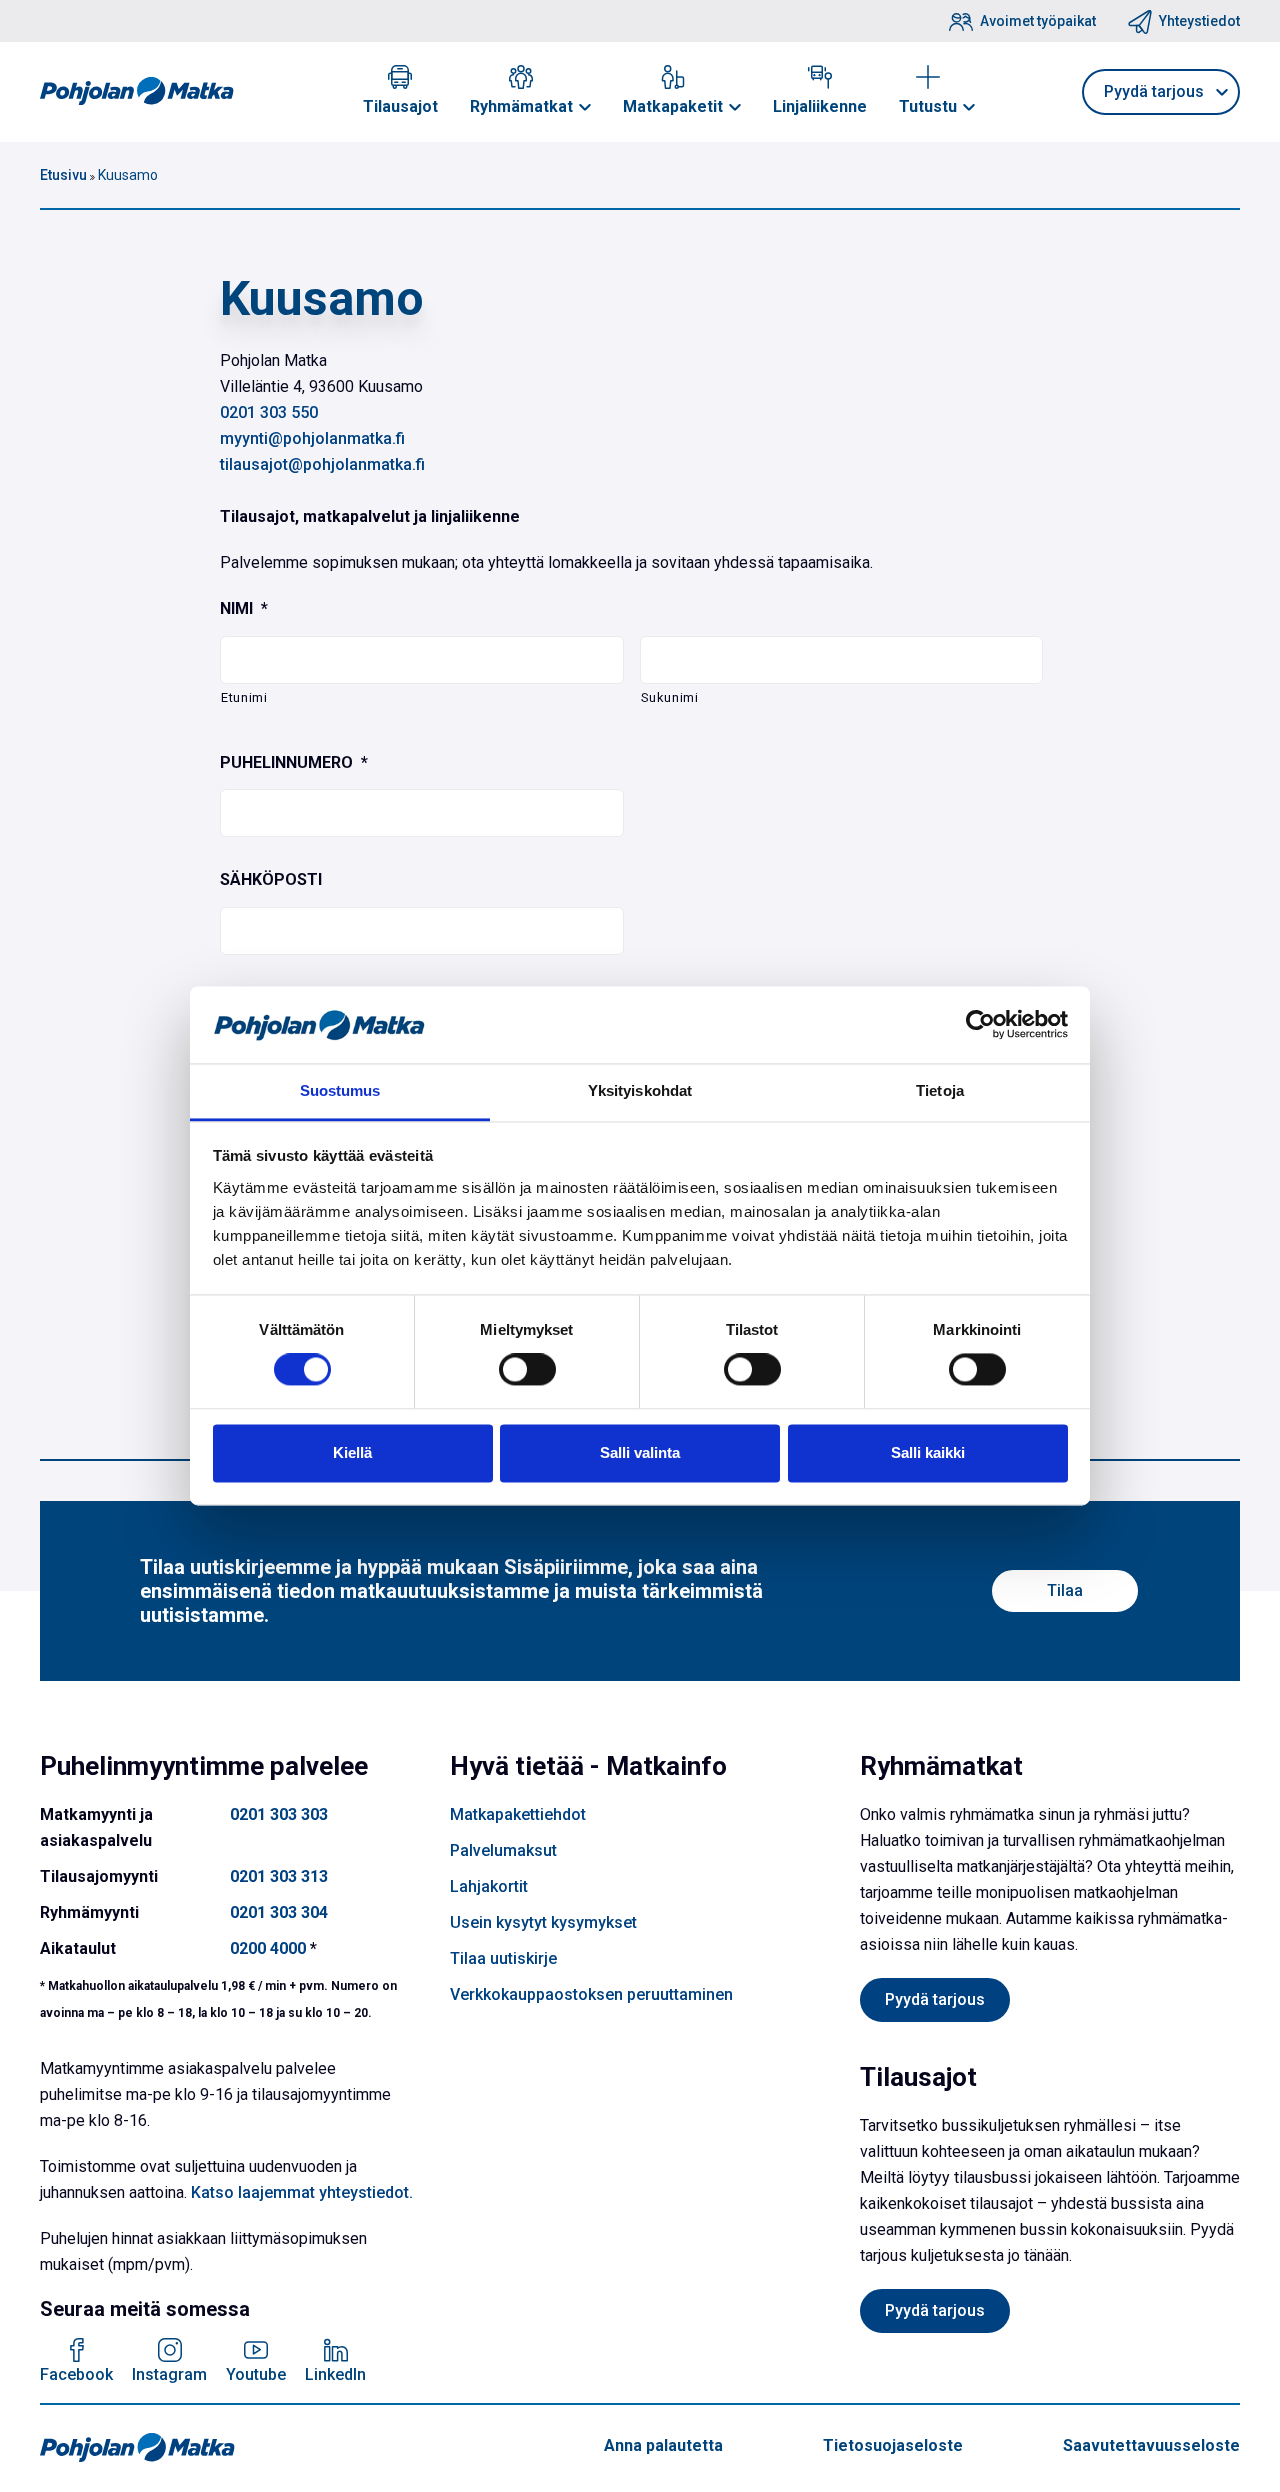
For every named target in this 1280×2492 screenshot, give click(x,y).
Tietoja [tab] (940, 1090)
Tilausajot (400, 106)
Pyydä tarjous (935, 1999)
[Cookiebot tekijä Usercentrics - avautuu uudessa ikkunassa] (980, 1025)
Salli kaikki (928, 1452)
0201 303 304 (279, 1912)
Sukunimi (670, 697)
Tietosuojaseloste (893, 2445)
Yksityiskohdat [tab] (640, 1090)
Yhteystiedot (1199, 21)
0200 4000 (268, 1948)
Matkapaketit (673, 106)
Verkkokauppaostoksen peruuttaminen (591, 1994)
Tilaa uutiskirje (503, 1958)
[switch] (527, 1370)
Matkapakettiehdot (518, 1814)
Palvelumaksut (503, 1850)
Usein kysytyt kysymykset (543, 1922)
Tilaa (1065, 1590)
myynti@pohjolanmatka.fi (312, 438)
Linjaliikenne (820, 106)
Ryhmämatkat (521, 106)
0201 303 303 (279, 1814)
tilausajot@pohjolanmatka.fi (322, 464)
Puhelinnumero (294, 762)
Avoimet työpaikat (1038, 21)
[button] (585, 107)
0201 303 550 (269, 412)
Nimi (244, 608)
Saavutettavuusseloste (1151, 2445)
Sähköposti (271, 879)
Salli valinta (640, 1452)
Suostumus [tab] (340, 1090)
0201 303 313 (279, 1876)
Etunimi (244, 697)
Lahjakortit (489, 1886)
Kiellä (352, 1452)
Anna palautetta (663, 2445)
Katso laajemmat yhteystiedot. (302, 2192)
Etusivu (63, 175)
